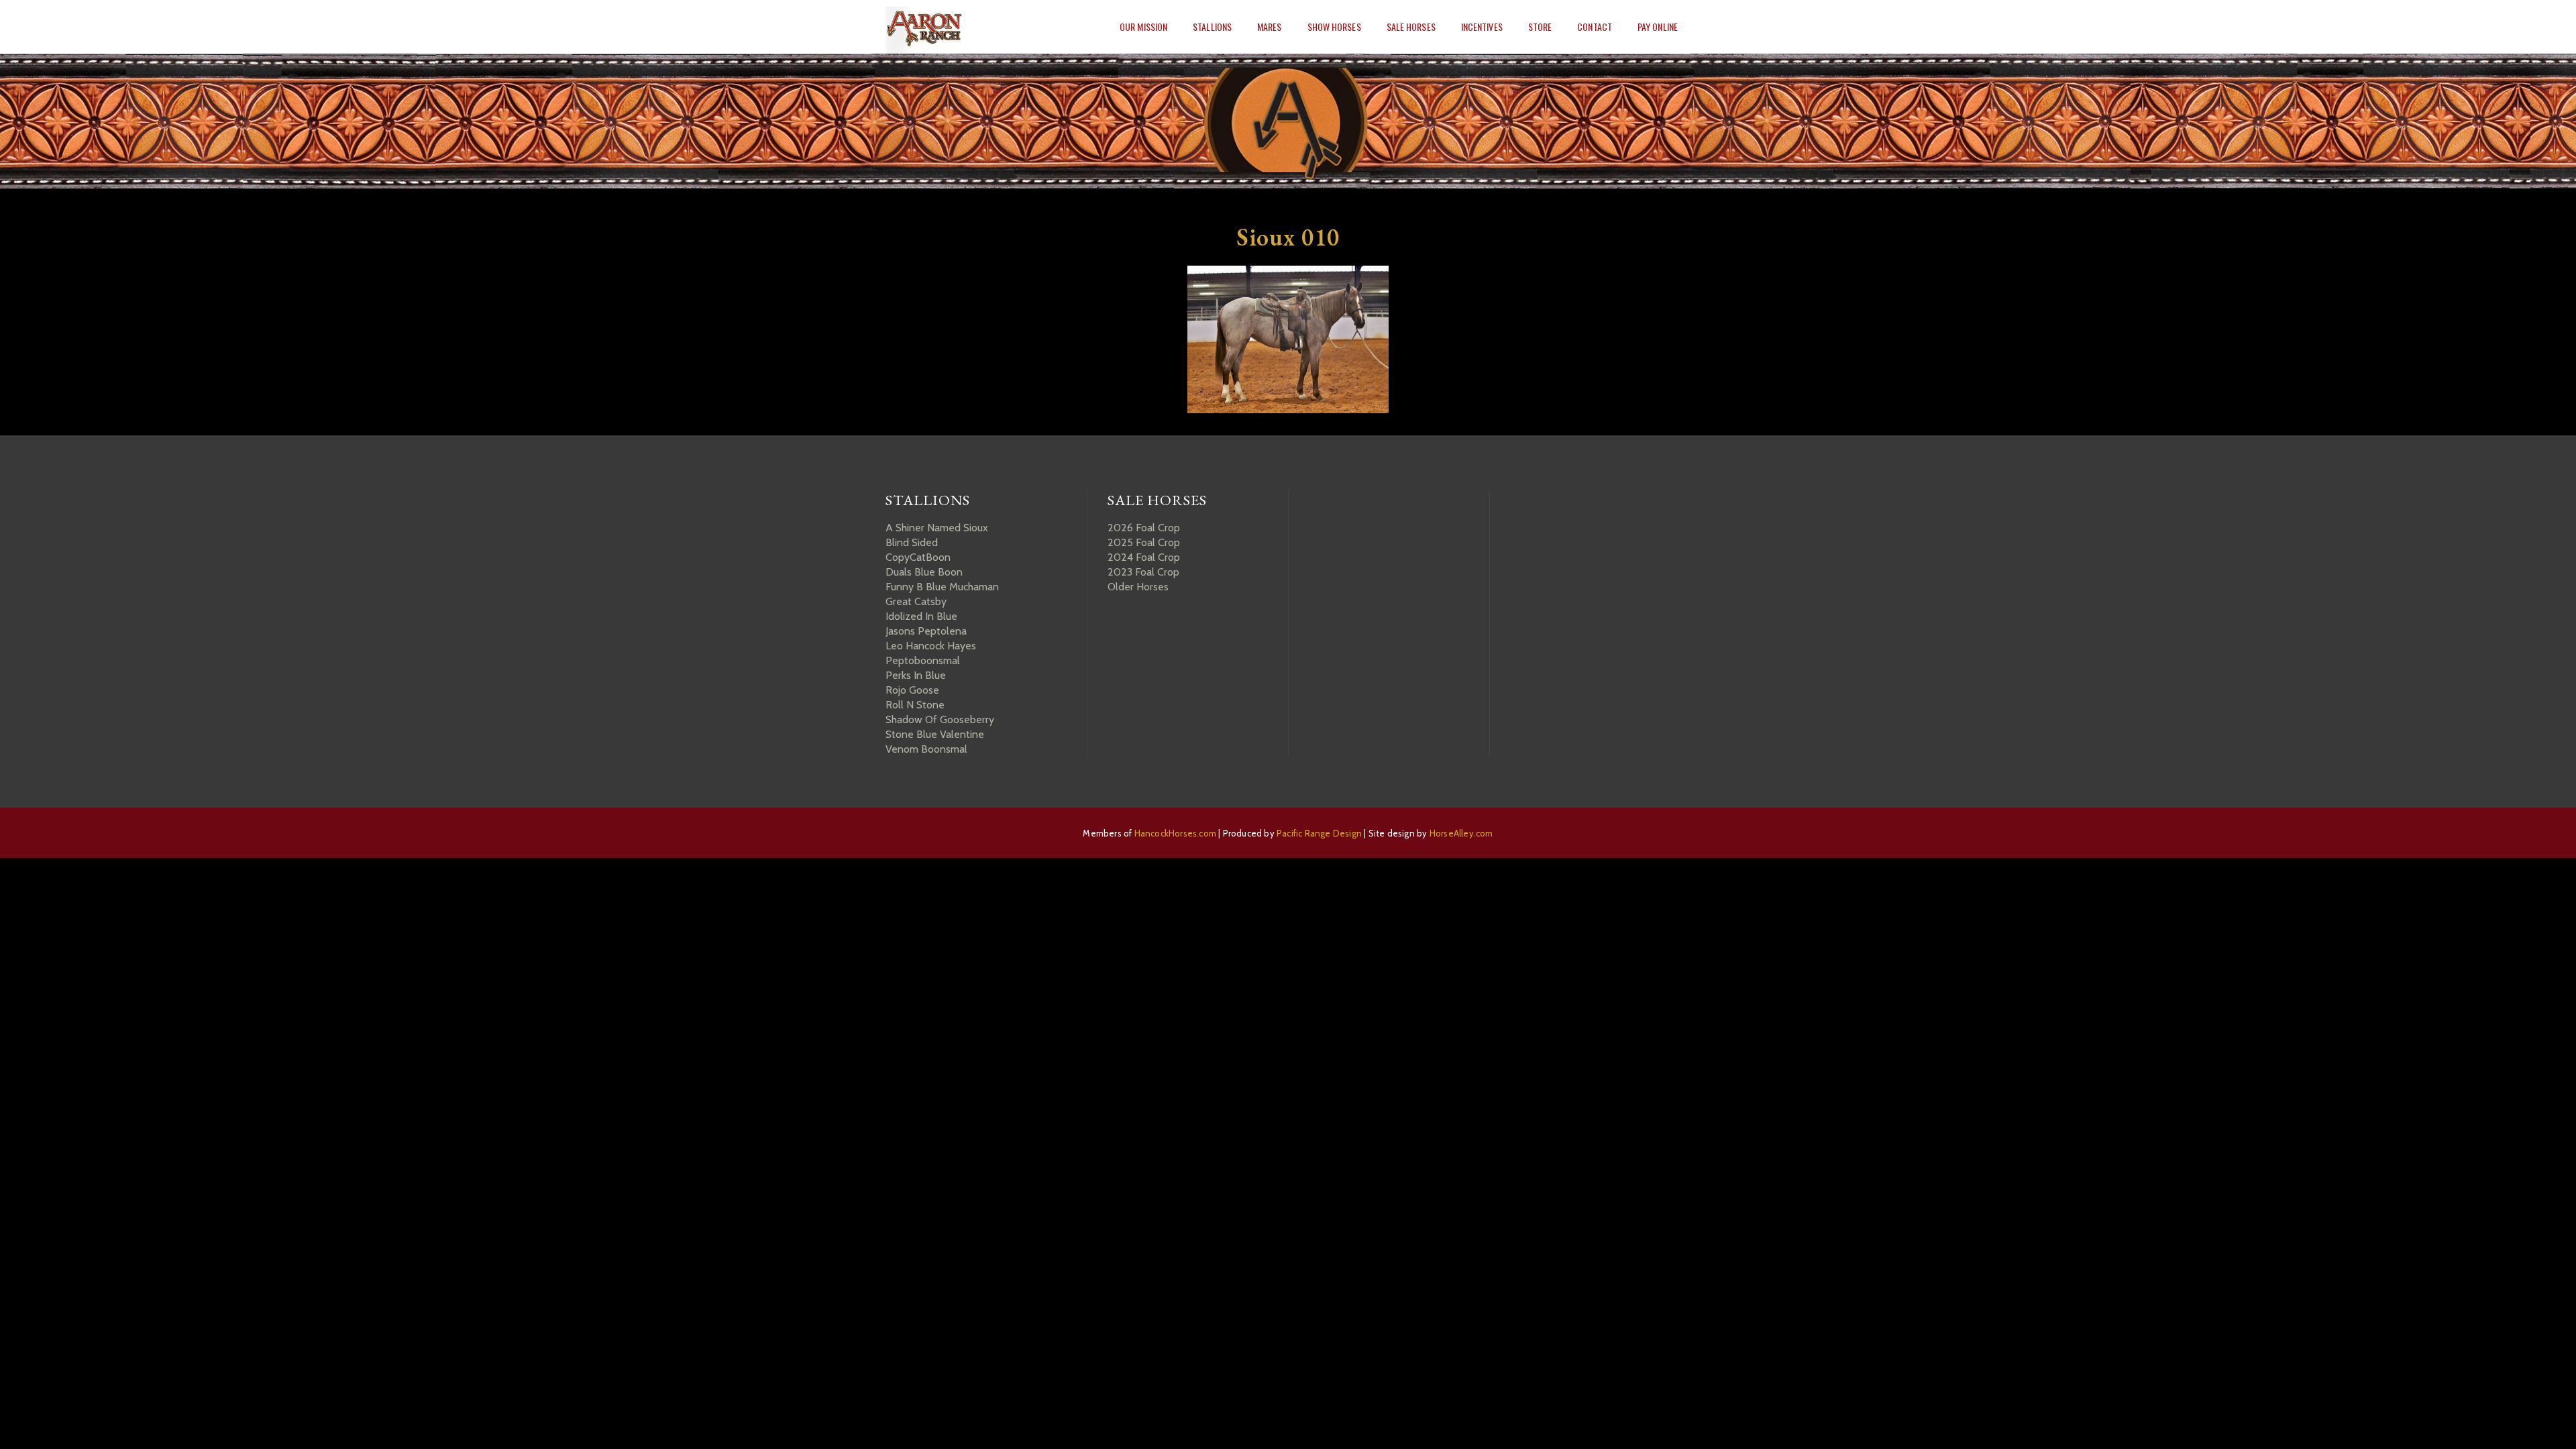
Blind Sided (912, 542)
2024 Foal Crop (1144, 557)
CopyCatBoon (918, 557)
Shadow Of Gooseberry (940, 719)
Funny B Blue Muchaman (942, 587)
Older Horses (1138, 587)
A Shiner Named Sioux (937, 528)
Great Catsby (916, 601)
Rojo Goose (912, 690)
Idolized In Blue (921, 616)
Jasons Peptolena (926, 631)
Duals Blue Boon (924, 572)
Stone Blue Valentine (935, 734)
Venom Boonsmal (926, 749)
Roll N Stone (915, 705)
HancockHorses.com (1175, 833)
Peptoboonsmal (923, 660)
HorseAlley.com (1461, 833)
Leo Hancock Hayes (931, 646)
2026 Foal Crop (1144, 528)
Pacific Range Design (1319, 833)
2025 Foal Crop (1144, 542)
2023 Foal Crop (1143, 572)
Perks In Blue (916, 675)
